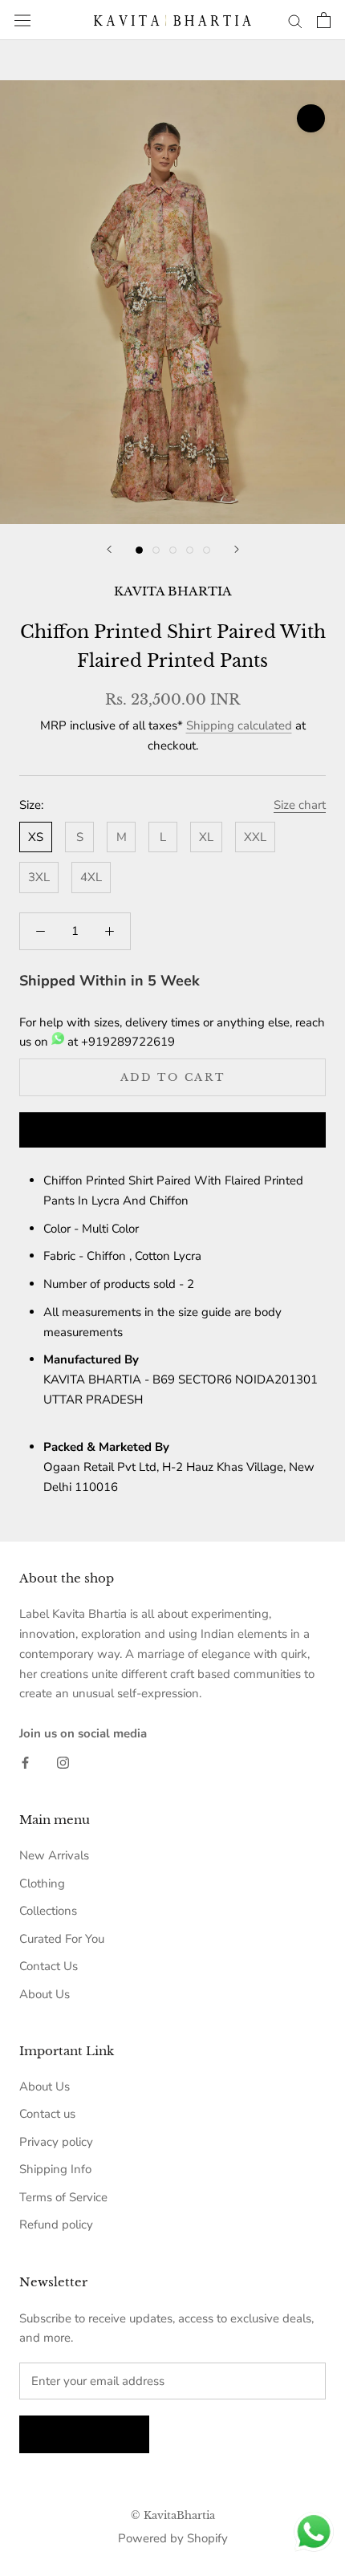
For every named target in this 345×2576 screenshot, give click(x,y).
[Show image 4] (190, 550)
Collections (48, 1911)
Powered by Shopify (173, 2538)
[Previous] (109, 549)
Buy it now (172, 1131)
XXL (255, 837)
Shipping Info (55, 2169)
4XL (91, 877)
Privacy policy (56, 2142)
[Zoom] (311, 118)
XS (36, 837)
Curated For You (62, 1939)
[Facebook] (25, 1763)
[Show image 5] (207, 550)
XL (206, 837)
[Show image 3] (173, 550)
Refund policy (56, 2225)
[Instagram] (63, 1763)
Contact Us (49, 1966)
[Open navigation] (22, 20)
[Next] (237, 549)
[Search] (295, 20)
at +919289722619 (120, 1042)
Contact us (47, 2114)
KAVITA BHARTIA (173, 591)
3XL (39, 877)
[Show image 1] (139, 550)
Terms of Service (63, 2197)
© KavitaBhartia (173, 2515)
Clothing (42, 1883)
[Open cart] (324, 20)
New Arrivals (54, 1855)
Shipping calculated (239, 725)
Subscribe (84, 2434)
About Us (45, 1994)
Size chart (300, 805)
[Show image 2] (156, 550)
